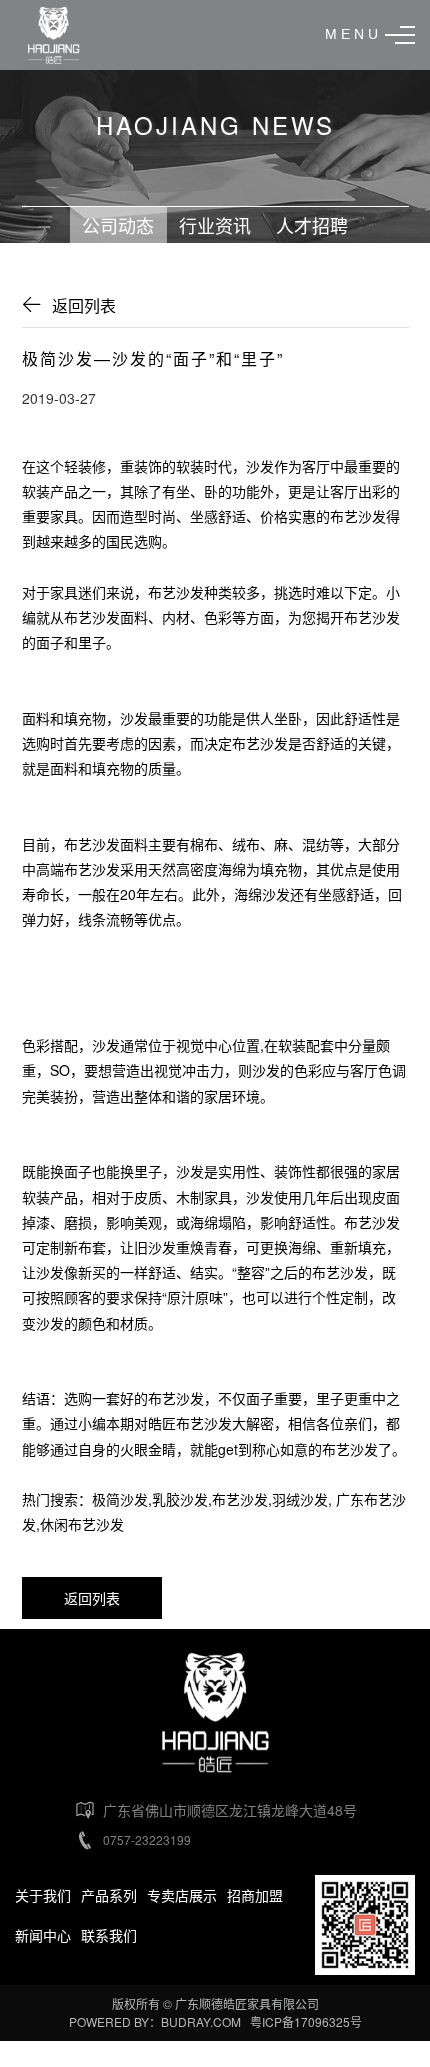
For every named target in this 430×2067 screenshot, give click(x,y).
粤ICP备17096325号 (306, 2021)
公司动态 (118, 225)
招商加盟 (255, 1895)
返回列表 (84, 305)
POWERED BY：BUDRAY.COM (156, 2021)
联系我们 (109, 1935)
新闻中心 (43, 1935)
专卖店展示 (182, 1895)
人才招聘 (312, 225)
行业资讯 (215, 225)
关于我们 (43, 1895)
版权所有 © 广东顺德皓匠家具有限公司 (215, 2003)
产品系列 (109, 1895)
